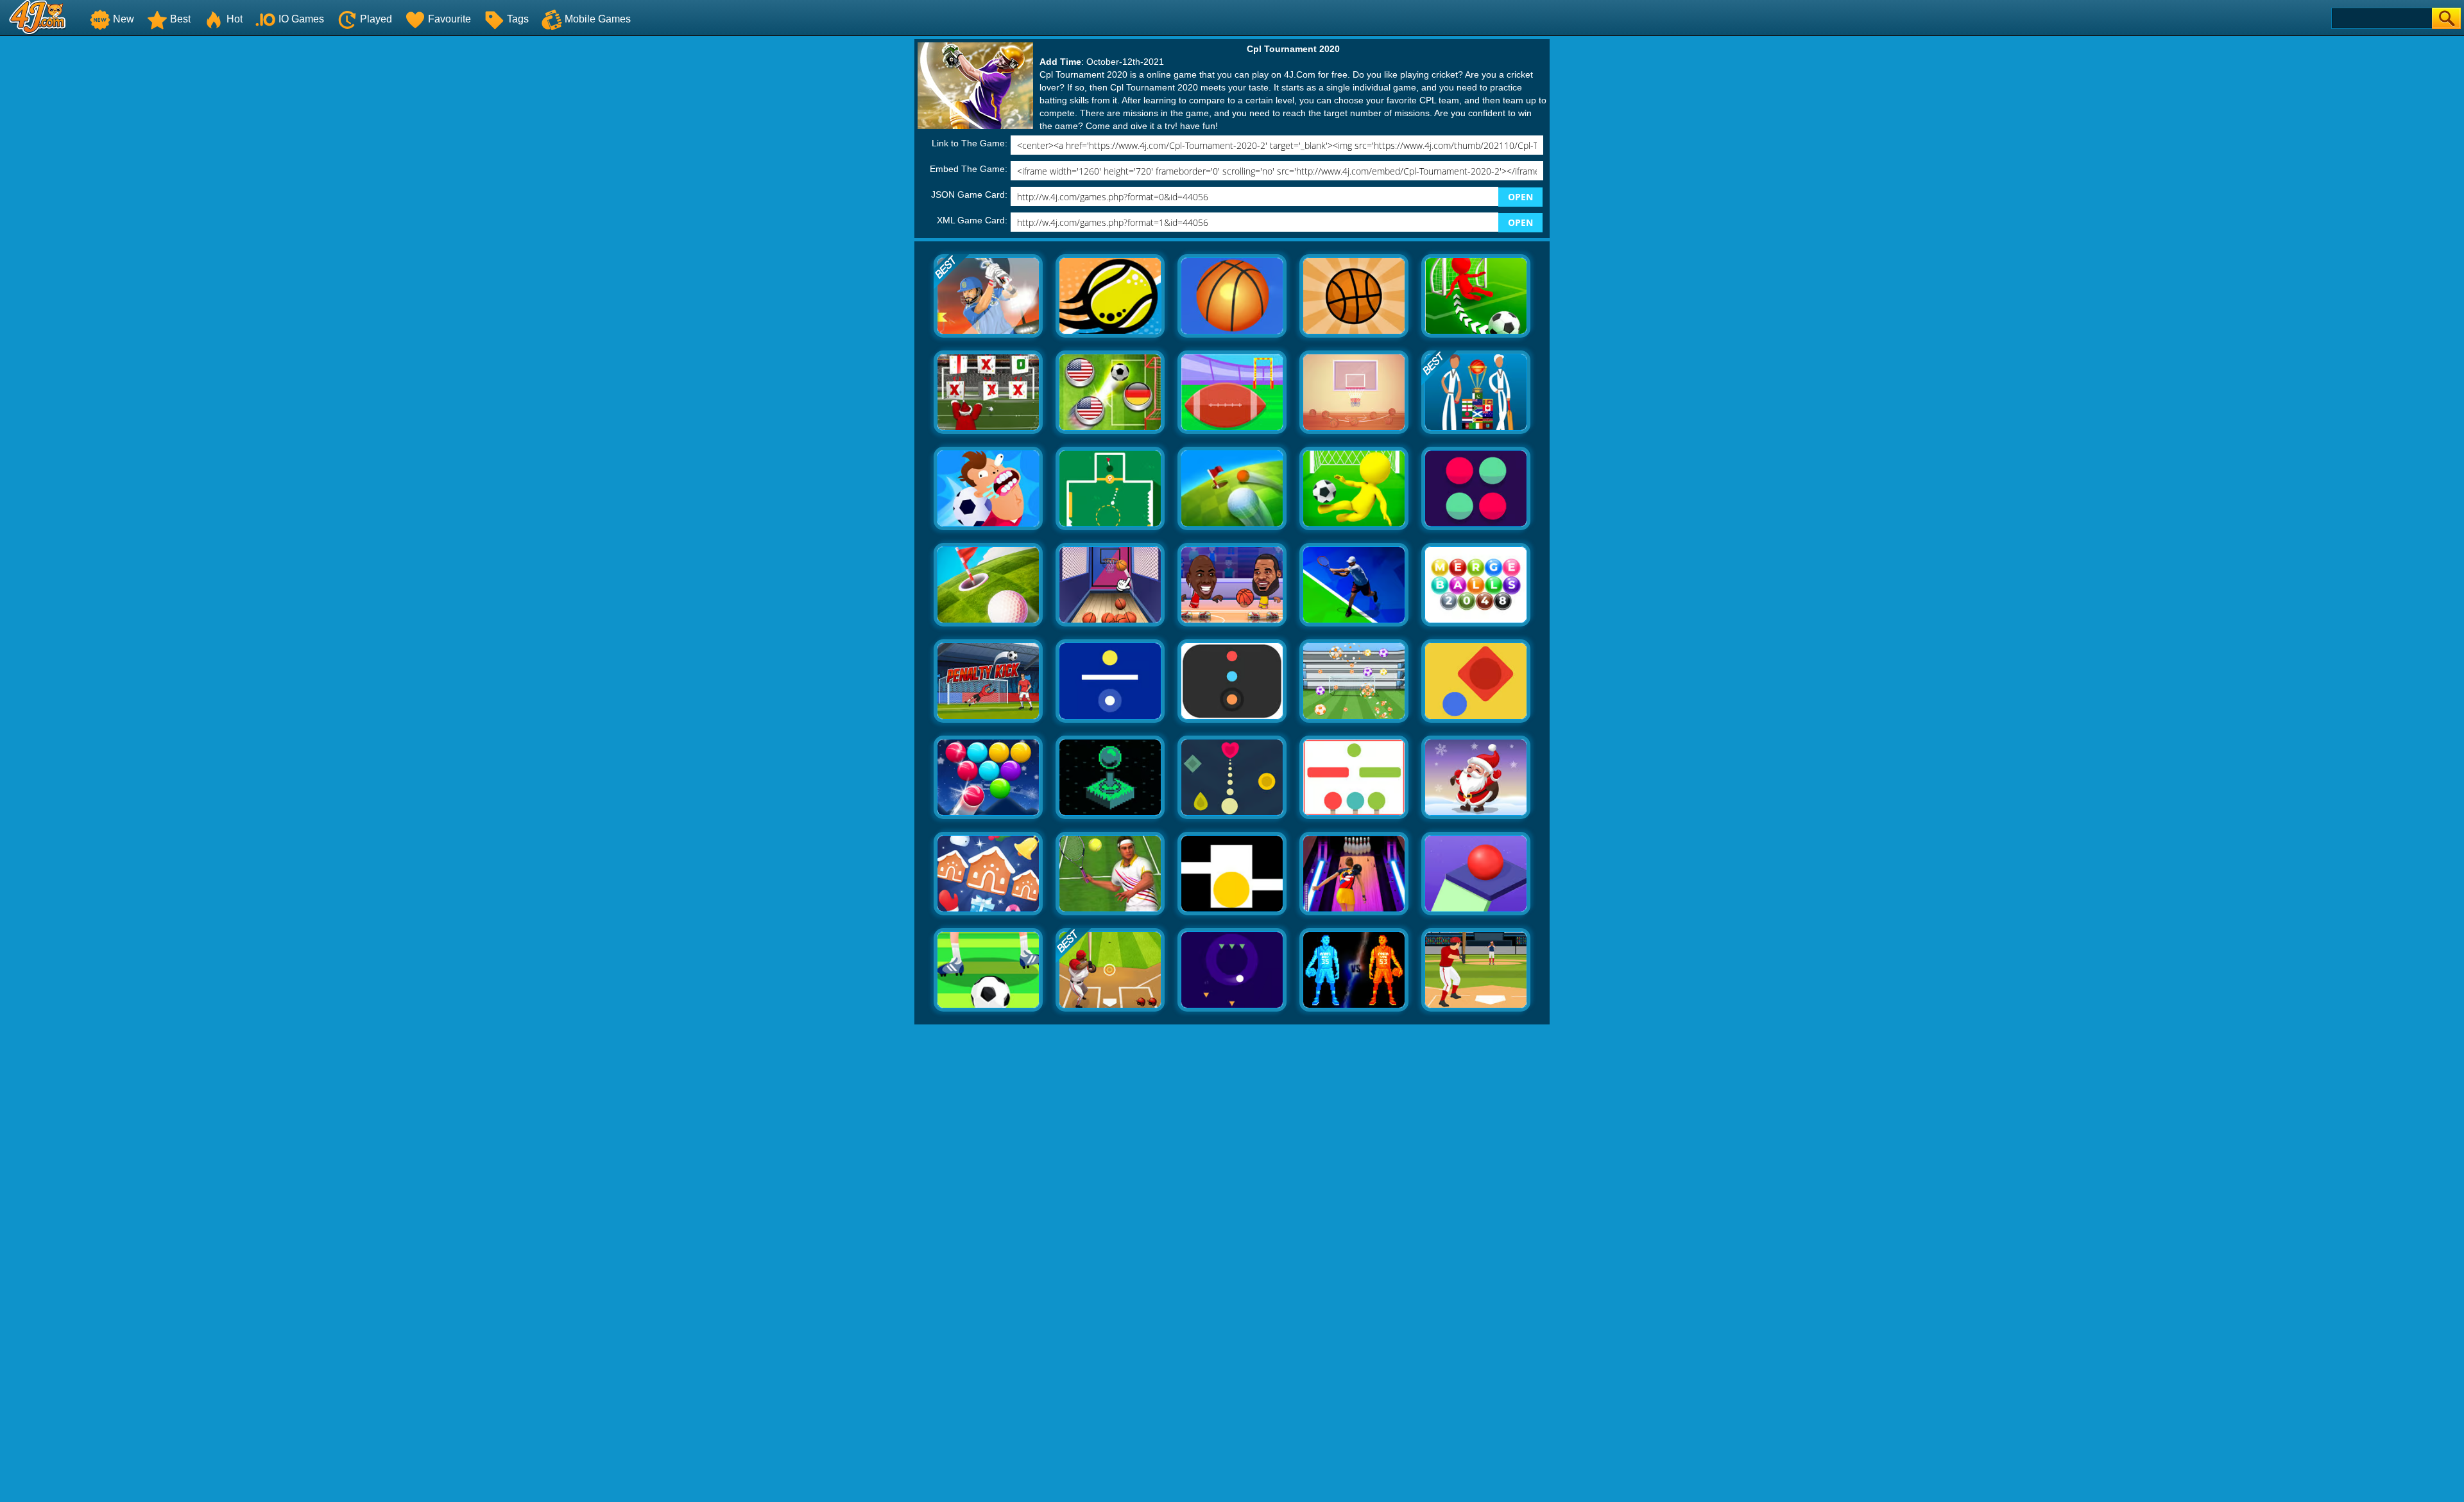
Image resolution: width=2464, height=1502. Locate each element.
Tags (518, 19)
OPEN (1520, 197)
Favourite (449, 19)
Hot (235, 19)
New (124, 19)
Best (180, 19)
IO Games (301, 19)
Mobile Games (598, 19)
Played (376, 19)
